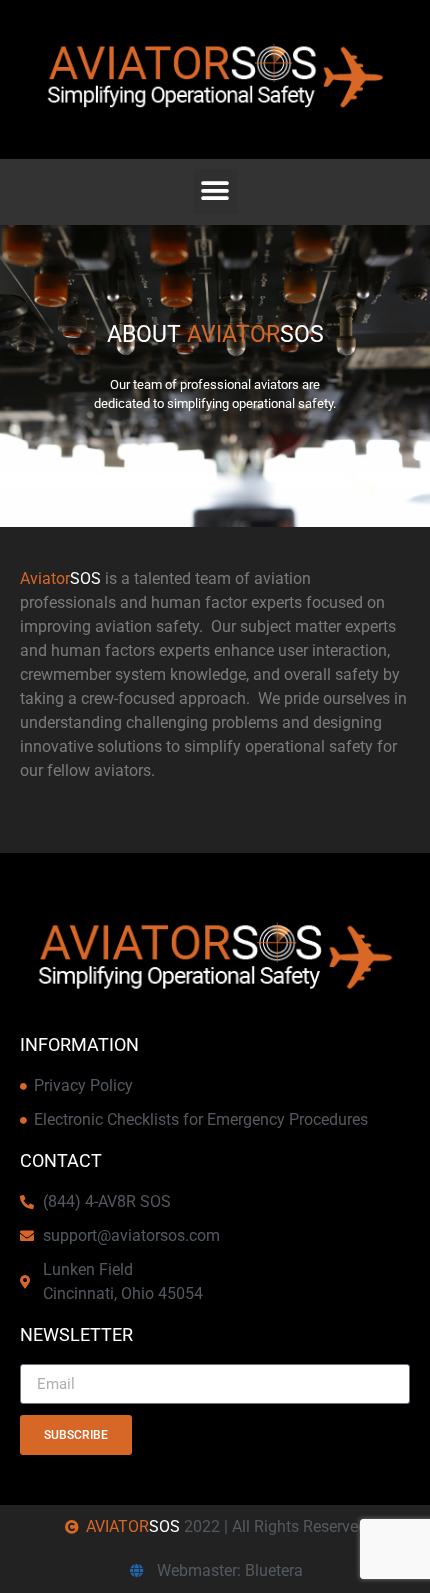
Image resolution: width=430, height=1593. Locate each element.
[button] (215, 191)
